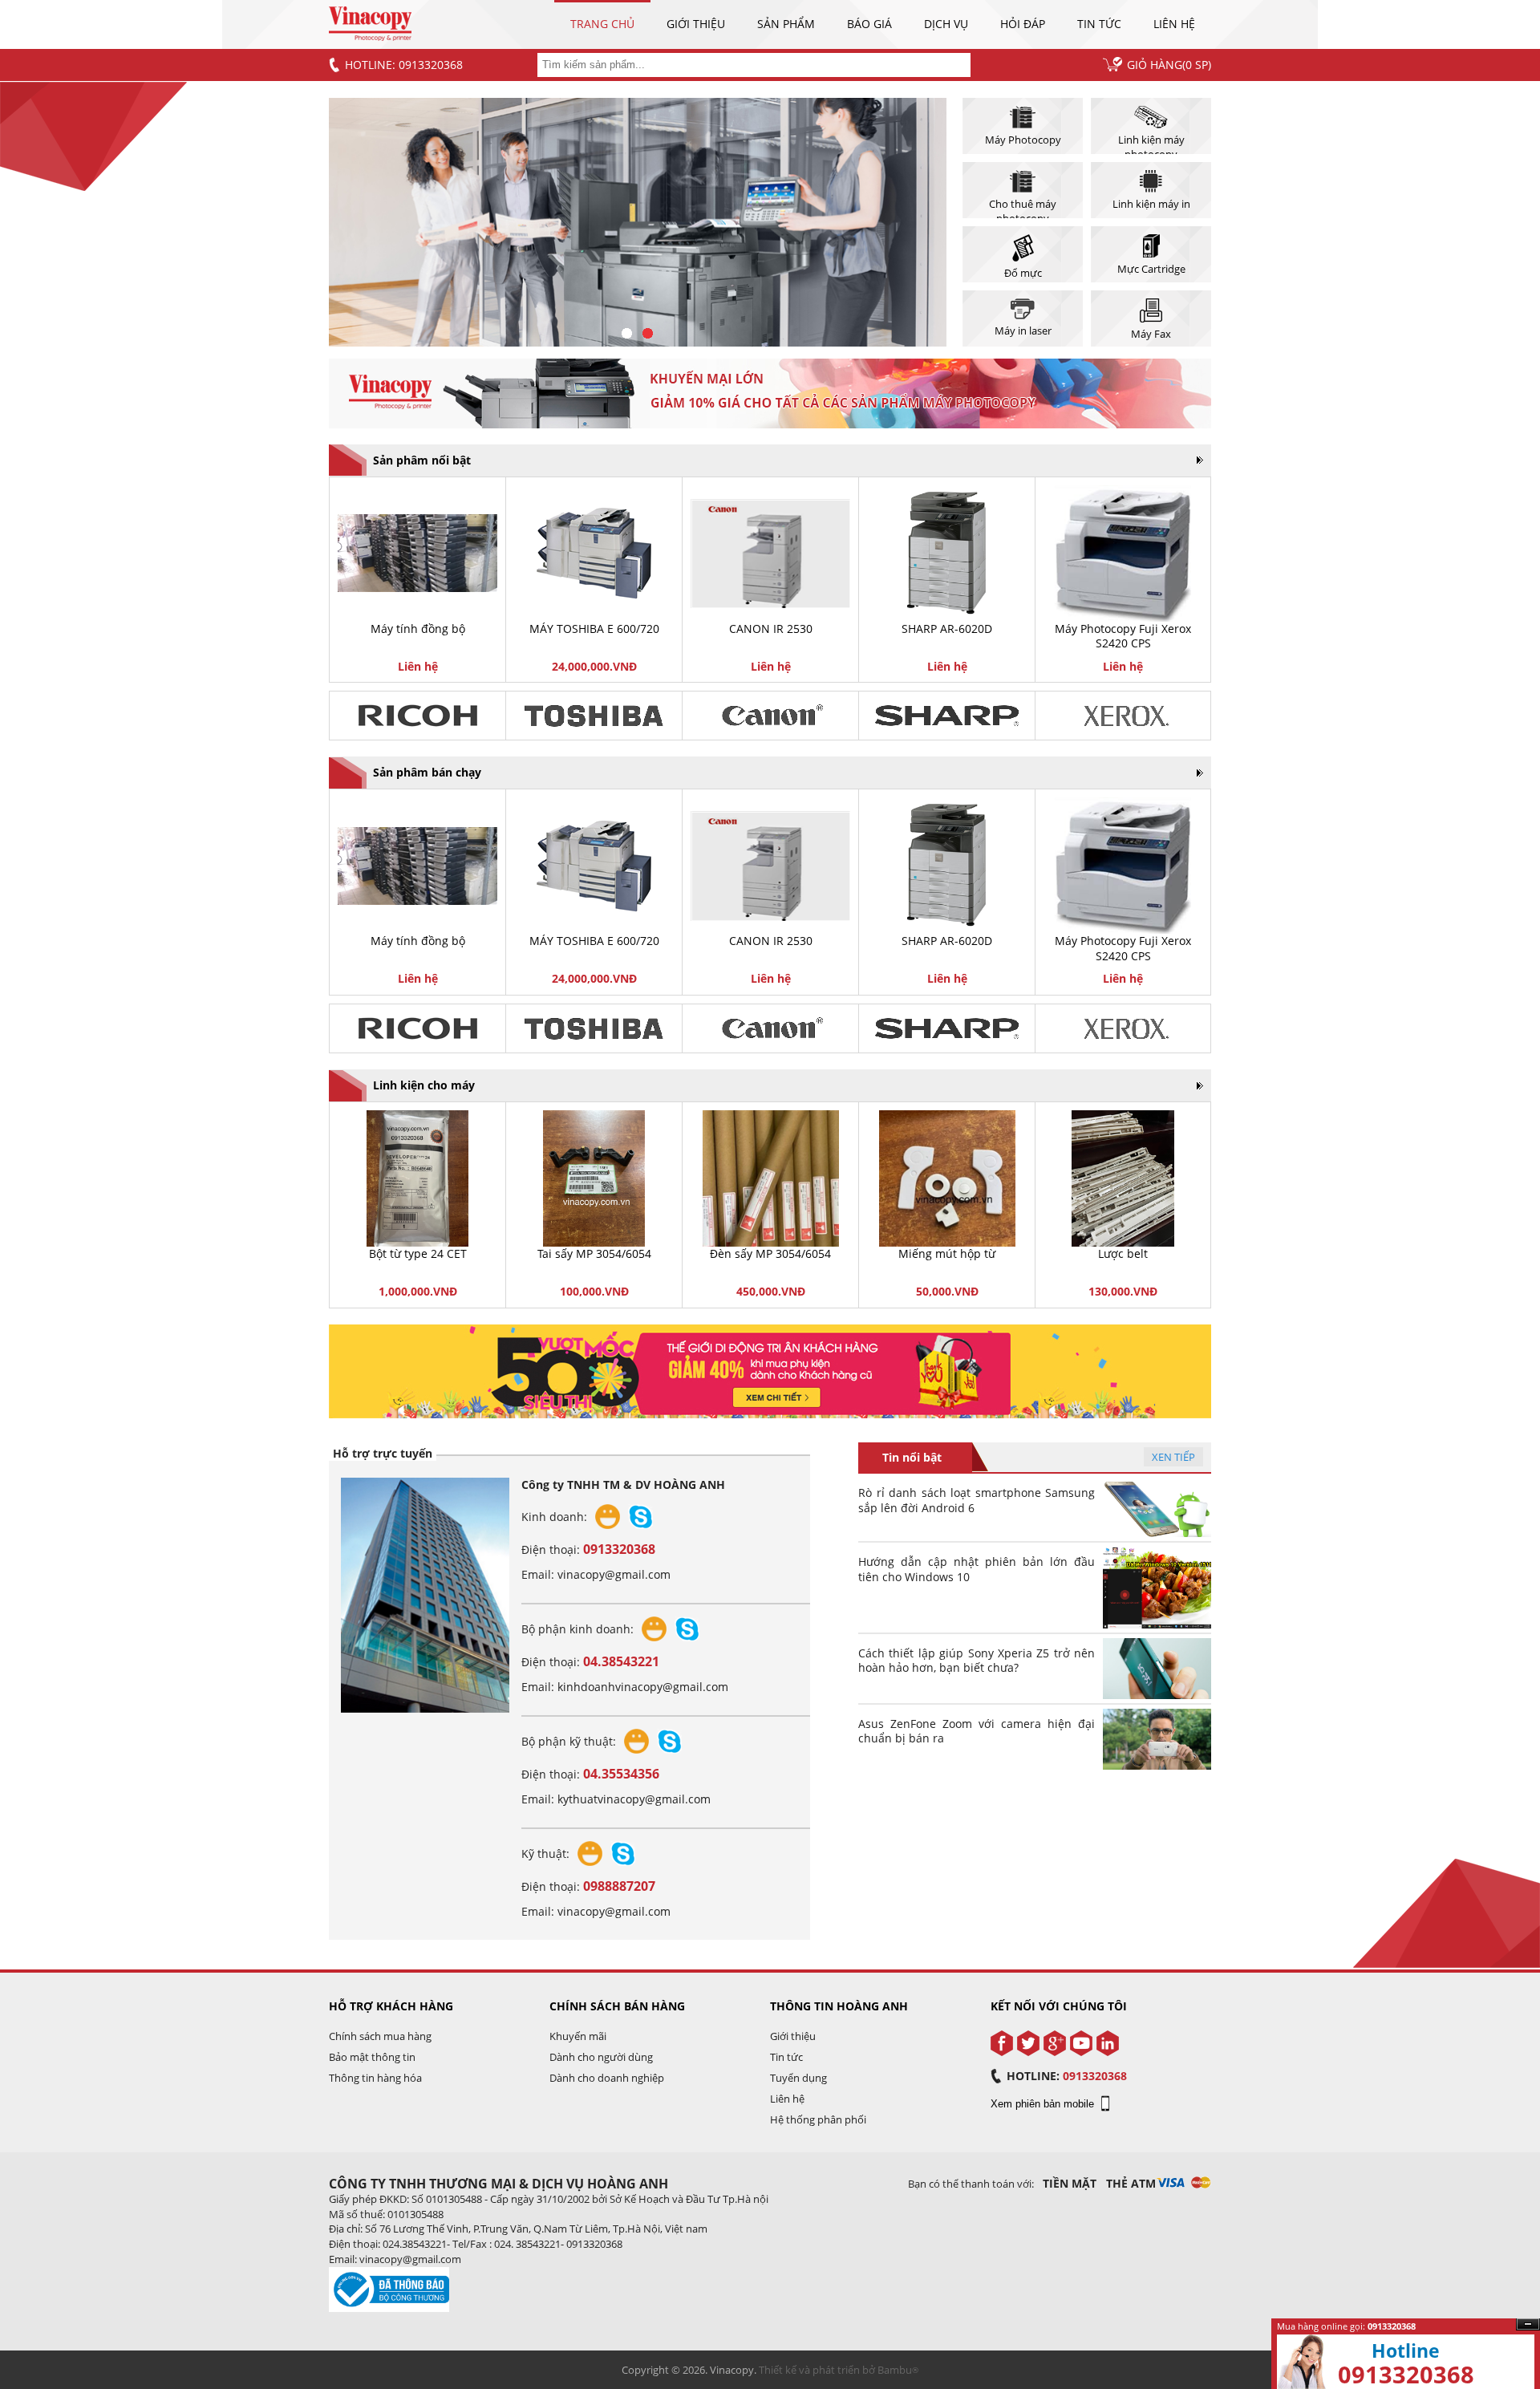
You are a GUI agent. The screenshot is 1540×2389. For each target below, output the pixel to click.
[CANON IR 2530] (770, 554)
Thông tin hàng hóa (375, 2078)
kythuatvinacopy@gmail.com (634, 1799)
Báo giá (869, 24)
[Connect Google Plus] (1055, 2043)
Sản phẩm (786, 24)
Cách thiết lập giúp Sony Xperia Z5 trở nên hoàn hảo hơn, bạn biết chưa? (977, 1661)
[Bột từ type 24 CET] (417, 1178)
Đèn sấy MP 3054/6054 (770, 1253)
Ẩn (1528, 2324)
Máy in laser (1023, 331)
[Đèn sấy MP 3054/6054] (770, 1178)
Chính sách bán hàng (617, 2006)
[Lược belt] (1123, 1178)
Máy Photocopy (1023, 140)
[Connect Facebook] (1002, 2043)
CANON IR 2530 (771, 629)
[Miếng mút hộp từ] (947, 1178)
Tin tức (1099, 24)
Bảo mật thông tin (372, 2057)
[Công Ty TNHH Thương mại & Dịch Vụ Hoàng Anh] (370, 37)
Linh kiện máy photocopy (1151, 143)
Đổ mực (1023, 273)
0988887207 (619, 1886)
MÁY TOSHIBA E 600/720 (594, 629)
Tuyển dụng (798, 2078)
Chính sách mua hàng (380, 2036)
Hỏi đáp (1023, 24)
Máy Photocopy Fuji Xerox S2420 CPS (1123, 636)
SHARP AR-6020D (947, 629)
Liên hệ (1174, 24)
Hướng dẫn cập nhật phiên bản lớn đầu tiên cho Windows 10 (977, 1569)
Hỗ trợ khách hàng (391, 2006)
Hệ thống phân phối (818, 2119)
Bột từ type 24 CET (418, 1253)
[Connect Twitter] (1028, 2043)
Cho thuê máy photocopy (1023, 207)
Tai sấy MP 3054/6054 (594, 1253)
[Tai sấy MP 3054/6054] (594, 1178)
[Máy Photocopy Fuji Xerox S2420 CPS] (1123, 554)
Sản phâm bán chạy (427, 772)
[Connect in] (1108, 2043)
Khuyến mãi (578, 2036)
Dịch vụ (946, 24)
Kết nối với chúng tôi (1059, 2006)
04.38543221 (621, 1661)
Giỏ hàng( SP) (1169, 65)
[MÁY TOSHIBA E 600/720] (594, 553)
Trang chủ (602, 24)
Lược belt (1123, 1253)
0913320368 (619, 1549)
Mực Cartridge (1151, 269)
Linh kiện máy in (1151, 204)
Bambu (895, 2370)
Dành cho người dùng (601, 2057)
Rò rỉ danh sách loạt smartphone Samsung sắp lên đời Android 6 (977, 1500)
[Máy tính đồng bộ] (417, 553)
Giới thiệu (696, 24)
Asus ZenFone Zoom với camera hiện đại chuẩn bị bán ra (977, 1731)
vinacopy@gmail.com (614, 1574)
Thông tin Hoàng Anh (839, 2006)
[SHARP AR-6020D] (947, 554)
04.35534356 (621, 1774)
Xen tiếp (1173, 1457)
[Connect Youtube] (1081, 2043)
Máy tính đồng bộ (418, 629)
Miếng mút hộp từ (947, 1253)
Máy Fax (1151, 334)
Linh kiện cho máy (424, 1085)
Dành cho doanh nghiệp (607, 2078)
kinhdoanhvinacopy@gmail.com (643, 1687)
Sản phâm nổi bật (422, 460)
